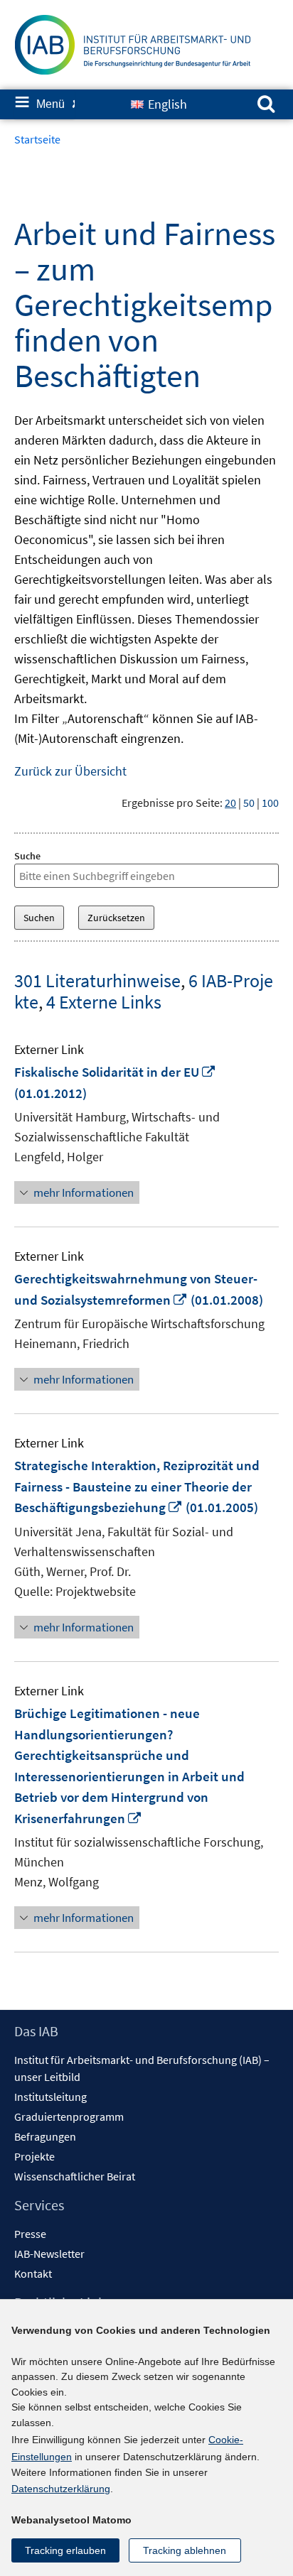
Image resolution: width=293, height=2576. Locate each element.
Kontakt (33, 2273)
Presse (30, 2234)
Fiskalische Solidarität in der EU (115, 1072)
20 (230, 803)
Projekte (34, 2156)
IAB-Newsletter (49, 2254)
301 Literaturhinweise (97, 980)
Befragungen (45, 2136)
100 (270, 803)
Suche (27, 856)
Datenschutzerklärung (61, 2489)
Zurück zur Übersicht (70, 771)
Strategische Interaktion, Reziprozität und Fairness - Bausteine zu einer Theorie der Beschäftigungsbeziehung (137, 1486)
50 (249, 803)
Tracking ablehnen (185, 2550)
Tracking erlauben (65, 2550)
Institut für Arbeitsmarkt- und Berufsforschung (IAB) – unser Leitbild (142, 2068)
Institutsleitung (50, 2097)
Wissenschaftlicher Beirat (75, 2176)
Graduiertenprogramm (69, 2116)
